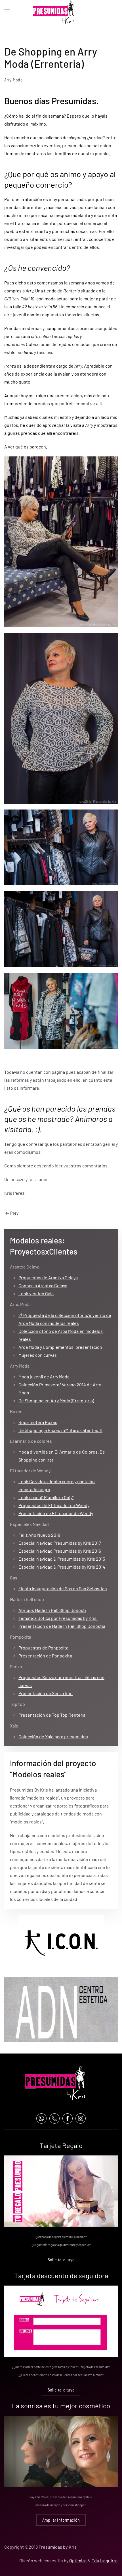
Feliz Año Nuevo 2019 (39, 1535)
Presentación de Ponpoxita (45, 1656)
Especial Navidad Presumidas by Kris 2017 (60, 1543)
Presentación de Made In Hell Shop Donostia (62, 1626)
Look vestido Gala (36, 1293)
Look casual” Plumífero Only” (46, 1497)
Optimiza (78, 2560)
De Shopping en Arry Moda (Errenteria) (56, 1400)
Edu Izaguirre (105, 2560)
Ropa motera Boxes (38, 1422)
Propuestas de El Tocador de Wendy (54, 1505)
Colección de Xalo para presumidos (53, 1736)
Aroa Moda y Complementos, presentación (60, 1347)
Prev (14, 1213)
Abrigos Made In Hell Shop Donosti (52, 1610)
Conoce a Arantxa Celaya (43, 1285)
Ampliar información (61, 2520)
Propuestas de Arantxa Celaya (48, 1277)
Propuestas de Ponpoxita (43, 1648)
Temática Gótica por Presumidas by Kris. (58, 1618)
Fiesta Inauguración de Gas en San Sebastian (63, 1588)
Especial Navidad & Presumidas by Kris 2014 (62, 1567)
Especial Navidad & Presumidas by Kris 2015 (62, 1559)
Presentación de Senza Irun (46, 1693)
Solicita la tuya (61, 2260)
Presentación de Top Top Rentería (52, 1715)
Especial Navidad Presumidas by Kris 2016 (60, 1551)
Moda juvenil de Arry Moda (44, 1377)
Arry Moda (13, 80)
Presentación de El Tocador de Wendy (56, 1513)
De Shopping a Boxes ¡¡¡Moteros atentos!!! (60, 1430)
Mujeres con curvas (38, 1355)
